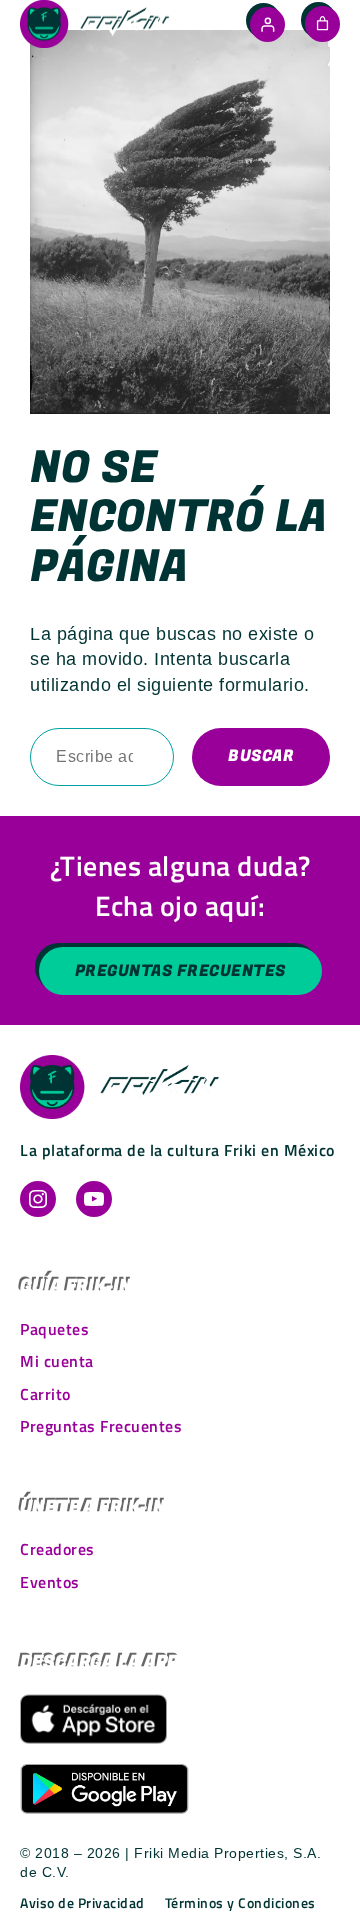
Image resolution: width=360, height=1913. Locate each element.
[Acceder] (267, 24)
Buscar (261, 756)
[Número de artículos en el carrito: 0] (322, 23)
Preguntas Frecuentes (180, 971)
